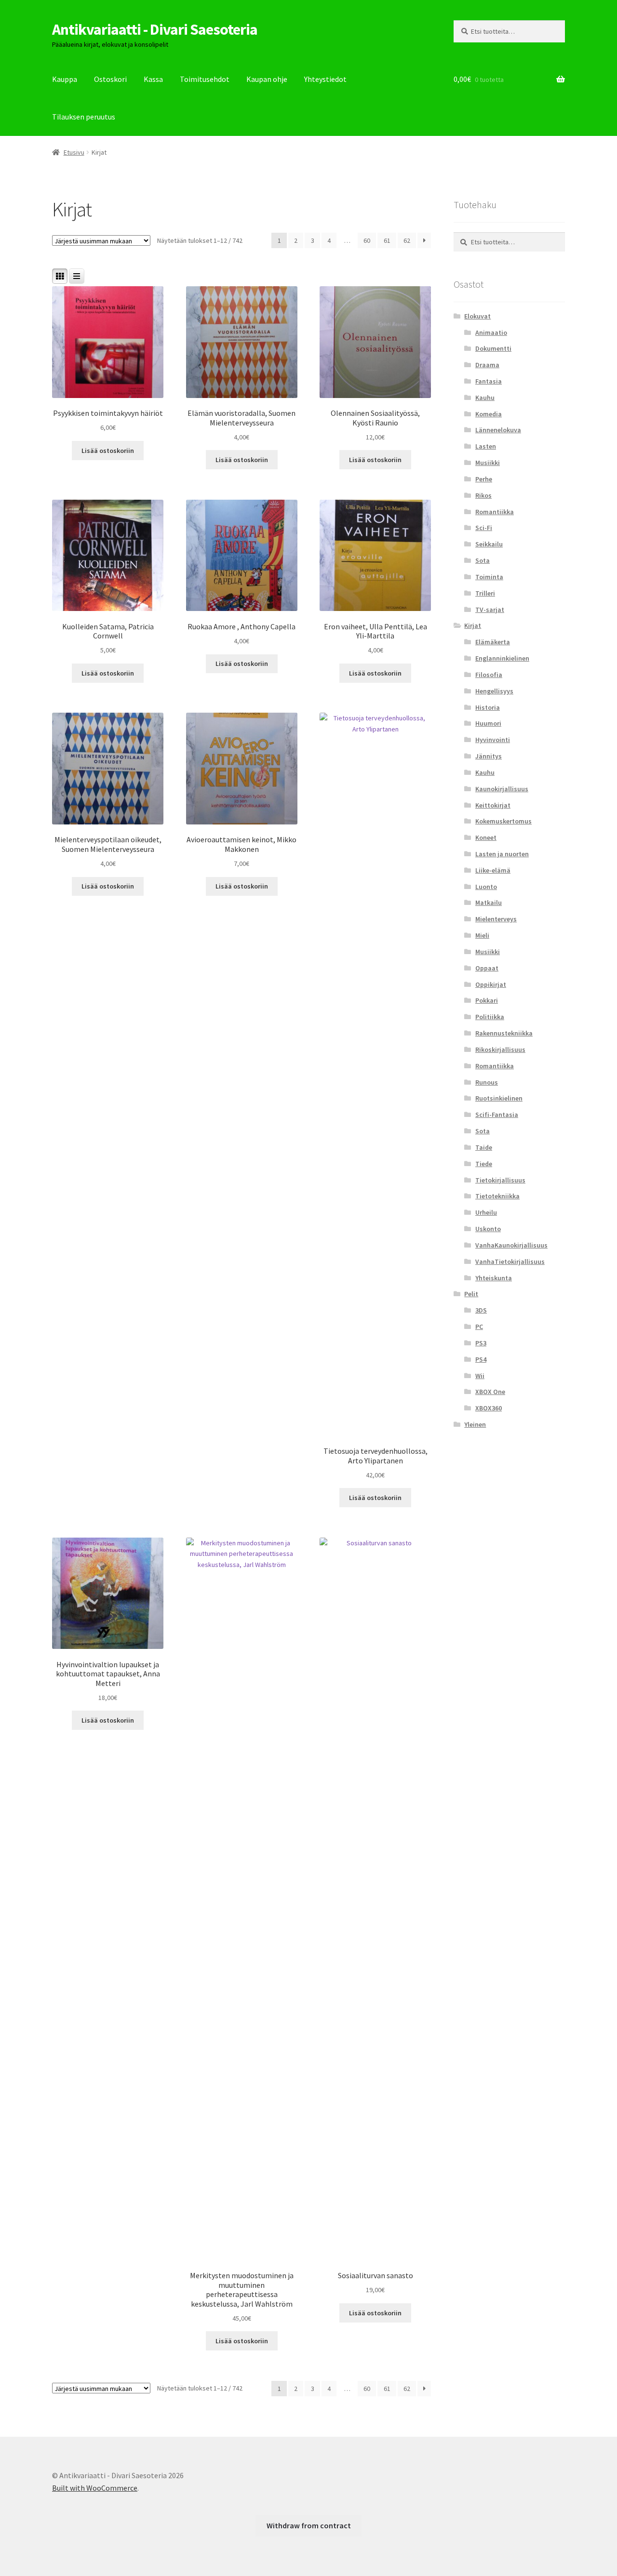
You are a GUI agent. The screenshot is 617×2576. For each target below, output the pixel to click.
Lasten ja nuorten (502, 854)
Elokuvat (477, 316)
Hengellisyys (494, 691)
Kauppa (65, 79)
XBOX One (490, 1392)
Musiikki (488, 463)
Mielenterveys (496, 919)
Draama (487, 365)
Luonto (486, 887)
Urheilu (486, 1212)
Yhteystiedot (325, 79)
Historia (488, 707)
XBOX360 (489, 1408)
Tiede (484, 1164)
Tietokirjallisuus (500, 1180)
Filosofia (489, 675)
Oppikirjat (491, 984)
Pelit (471, 1294)
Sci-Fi (484, 528)
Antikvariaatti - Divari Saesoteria (155, 29)
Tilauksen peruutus (84, 117)
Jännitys (489, 756)
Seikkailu (489, 544)
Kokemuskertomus (503, 821)
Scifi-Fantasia (497, 1115)
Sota (483, 560)
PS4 (481, 1359)
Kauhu (485, 398)
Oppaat (487, 968)
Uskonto (488, 1229)
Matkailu (489, 903)
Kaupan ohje (267, 79)
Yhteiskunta (494, 1278)
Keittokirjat (493, 805)
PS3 (481, 1343)
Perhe (484, 479)
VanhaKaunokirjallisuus (511, 1245)
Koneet (486, 837)
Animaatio (491, 332)
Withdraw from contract (309, 2525)
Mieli (482, 935)
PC (479, 1327)
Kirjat (473, 625)
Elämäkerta (493, 642)
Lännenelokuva (498, 430)
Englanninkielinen (502, 658)
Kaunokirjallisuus (502, 789)
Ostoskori (110, 79)
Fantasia (489, 381)
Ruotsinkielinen (499, 1098)
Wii (480, 1376)
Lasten (486, 446)
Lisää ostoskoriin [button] (108, 451)
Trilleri (485, 593)
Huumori (488, 723)
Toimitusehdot (205, 79)
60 (367, 240)
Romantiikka (495, 512)
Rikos (483, 495)
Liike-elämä (493, 870)
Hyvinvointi (493, 740)
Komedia (489, 414)
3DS (481, 1310)
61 (387, 240)
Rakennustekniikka (504, 1033)
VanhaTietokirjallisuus (510, 1261)
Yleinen (475, 1424)
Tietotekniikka (497, 1196)
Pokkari (487, 1000)
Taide (484, 1147)
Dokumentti (493, 348)
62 (407, 240)
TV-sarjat (490, 610)
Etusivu (74, 152)
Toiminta (489, 577)
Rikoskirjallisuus (500, 1049)
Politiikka (490, 1017)
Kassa (153, 79)
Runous (487, 1082)
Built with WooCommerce (95, 2488)
